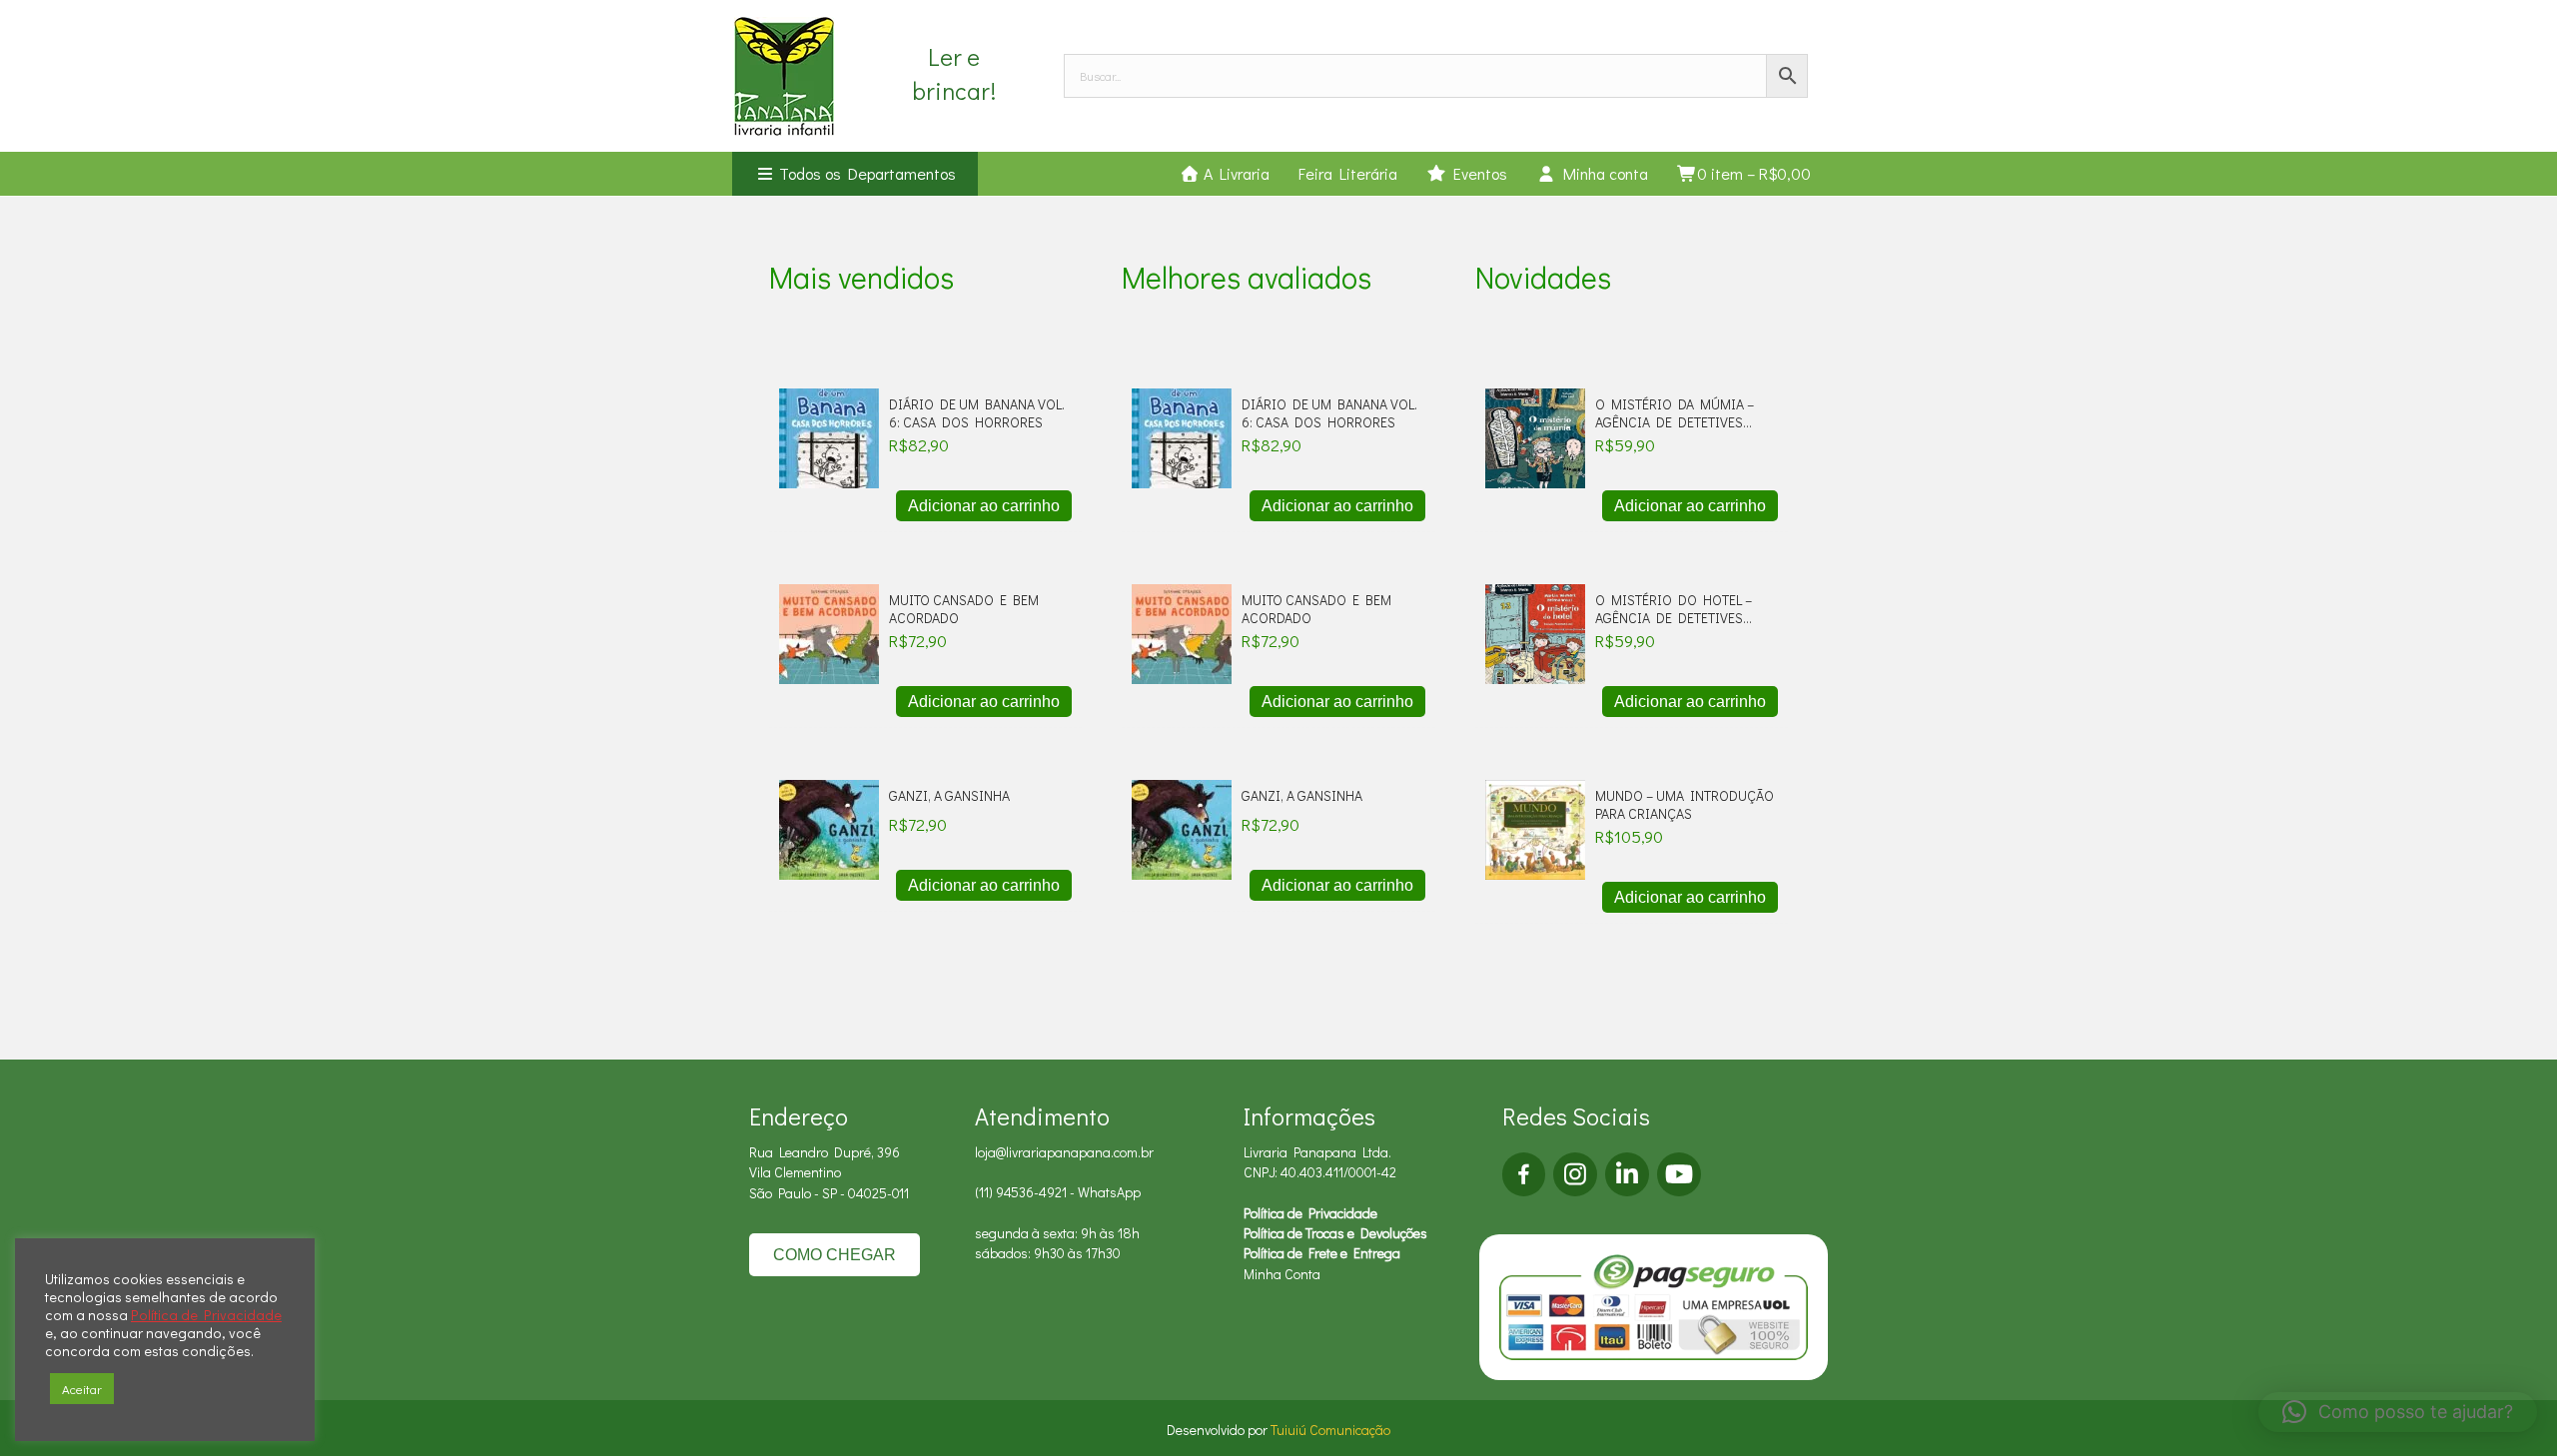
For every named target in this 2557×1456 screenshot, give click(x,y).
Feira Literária (1348, 173)
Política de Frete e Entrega (1322, 1253)
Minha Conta (1282, 1274)
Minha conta (1602, 173)
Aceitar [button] (82, 1389)
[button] (2398, 1412)
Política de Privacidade (1310, 1213)
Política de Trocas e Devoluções (1335, 1233)
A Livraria (1235, 173)
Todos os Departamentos (865, 173)
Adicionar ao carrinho (984, 506)
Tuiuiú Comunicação (1330, 1430)
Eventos (1477, 173)
